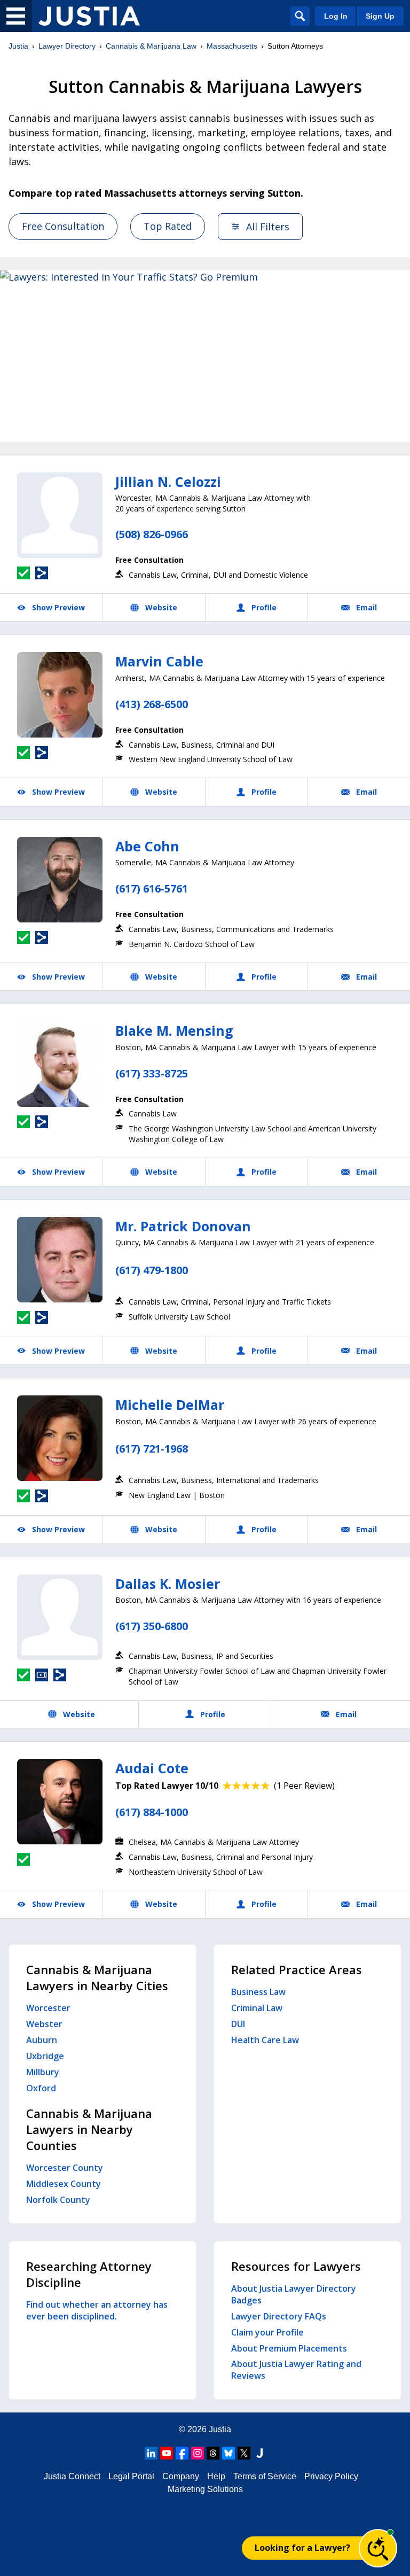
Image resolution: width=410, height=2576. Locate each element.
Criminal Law (257, 2008)
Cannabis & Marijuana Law (151, 46)
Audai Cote (152, 1768)
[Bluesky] (228, 2453)
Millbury (43, 2072)
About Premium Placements (289, 2348)
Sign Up (380, 16)
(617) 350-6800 (152, 1626)
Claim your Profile (267, 2332)
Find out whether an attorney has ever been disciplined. (97, 2310)
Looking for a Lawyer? (302, 2548)
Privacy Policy (331, 2476)
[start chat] (378, 2548)
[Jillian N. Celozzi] (60, 515)
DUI (238, 2024)
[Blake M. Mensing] (60, 1064)
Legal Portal (131, 2476)
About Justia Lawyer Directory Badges (294, 2294)
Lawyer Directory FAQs (279, 2316)
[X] (244, 2453)
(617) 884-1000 (152, 1812)
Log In (336, 16)
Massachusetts (232, 46)
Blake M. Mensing (174, 1030)
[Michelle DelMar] (60, 1438)
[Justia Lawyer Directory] (89, 16)
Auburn (42, 2040)
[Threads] (213, 2453)
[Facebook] (182, 2453)
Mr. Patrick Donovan (183, 1226)
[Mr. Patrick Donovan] (60, 1260)
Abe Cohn (147, 846)
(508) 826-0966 (152, 534)
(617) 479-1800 (152, 1270)
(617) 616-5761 (152, 889)
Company (181, 2476)
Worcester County (65, 2168)
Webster (44, 2024)
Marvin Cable (159, 661)
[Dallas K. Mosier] (60, 1617)
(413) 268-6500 (152, 704)
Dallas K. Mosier (168, 1584)
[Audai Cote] (60, 1802)
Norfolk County (58, 2200)
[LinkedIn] (151, 2453)
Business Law (258, 1992)
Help (216, 2476)
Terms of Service (265, 2476)
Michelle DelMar (170, 1405)
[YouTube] (167, 2453)
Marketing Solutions (205, 2489)
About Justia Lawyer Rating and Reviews (296, 2370)
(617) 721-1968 (152, 1449)
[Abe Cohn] (60, 880)
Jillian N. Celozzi (168, 482)
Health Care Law (265, 2040)
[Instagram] (198, 2453)
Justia (18, 46)
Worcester (48, 2008)
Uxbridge (45, 2056)
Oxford (41, 2088)
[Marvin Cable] (60, 695)
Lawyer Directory (67, 46)
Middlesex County (64, 2184)
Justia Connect (72, 2476)
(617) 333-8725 (152, 1073)
